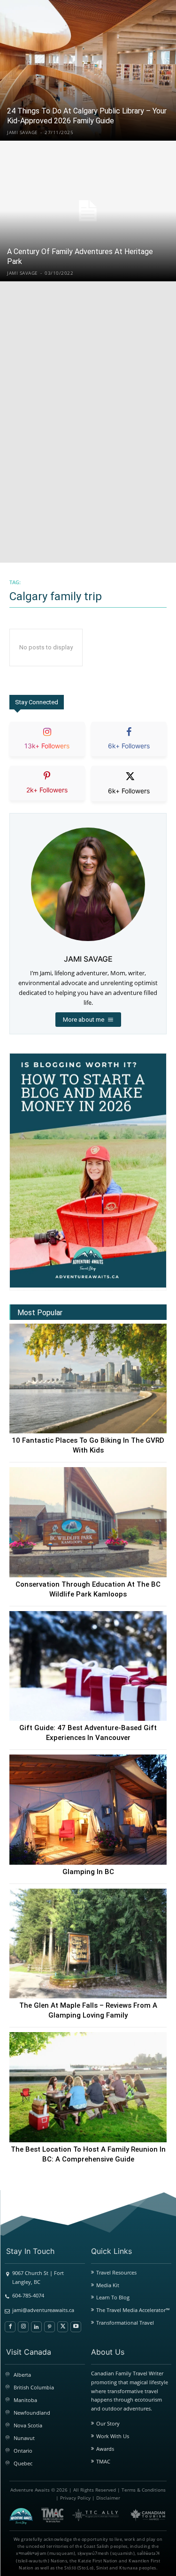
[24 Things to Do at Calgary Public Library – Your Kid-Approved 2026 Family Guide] (88, 70)
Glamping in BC (88, 1872)
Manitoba (25, 2400)
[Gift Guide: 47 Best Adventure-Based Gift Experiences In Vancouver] (88, 1666)
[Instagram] (23, 2327)
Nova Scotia (28, 2425)
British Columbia (34, 2387)
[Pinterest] (50, 2327)
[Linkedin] (36, 2327)
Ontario (23, 2451)
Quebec (23, 2463)
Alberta (22, 2375)
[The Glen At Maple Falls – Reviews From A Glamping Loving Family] (88, 1944)
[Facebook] (10, 2327)
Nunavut (24, 2438)
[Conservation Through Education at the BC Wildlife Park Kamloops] (88, 1522)
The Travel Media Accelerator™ (133, 2310)
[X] (63, 2327)
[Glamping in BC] (88, 1810)
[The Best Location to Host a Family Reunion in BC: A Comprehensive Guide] (88, 2087)
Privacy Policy (75, 2498)
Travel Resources (116, 2272)
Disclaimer (108, 2498)
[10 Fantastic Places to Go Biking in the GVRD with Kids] (88, 1379)
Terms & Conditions (144, 2490)
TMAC (103, 2461)
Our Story (108, 2423)
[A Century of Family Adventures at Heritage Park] (88, 211)
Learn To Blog (113, 2297)
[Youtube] (76, 2327)
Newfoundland (32, 2413)
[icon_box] (47, 747)
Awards (105, 2449)
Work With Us (113, 2436)
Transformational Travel (125, 2323)
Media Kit (108, 2285)
